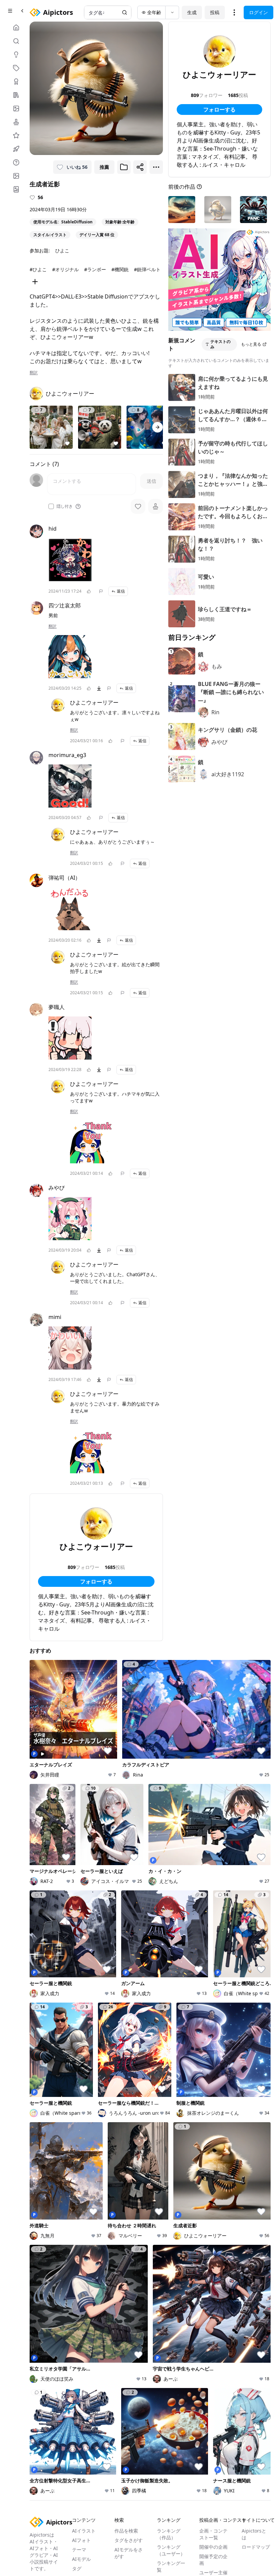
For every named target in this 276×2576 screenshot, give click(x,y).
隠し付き (65, 506)
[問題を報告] (101, 591)
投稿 (215, 12)
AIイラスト (84, 2531)
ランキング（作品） (169, 2534)
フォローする (96, 1581)
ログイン (258, 12)
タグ (77, 2568)
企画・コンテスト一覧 (213, 2534)
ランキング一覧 (171, 2566)
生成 (192, 12)
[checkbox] (51, 506)
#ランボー (95, 269)
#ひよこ (38, 269)
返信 (121, 591)
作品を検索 (126, 2531)
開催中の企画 (213, 2547)
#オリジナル (65, 269)
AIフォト (81, 2540)
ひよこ (62, 250)
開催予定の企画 (213, 2560)
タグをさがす (129, 2540)
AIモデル (81, 2559)
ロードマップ (256, 2547)
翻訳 (34, 373)
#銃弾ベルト (147, 269)
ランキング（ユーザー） (171, 2550)
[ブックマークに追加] (124, 167)
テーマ (79, 2550)
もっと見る (251, 344)
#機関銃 (120, 269)
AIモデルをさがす (129, 2553)
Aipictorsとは (254, 2534)
